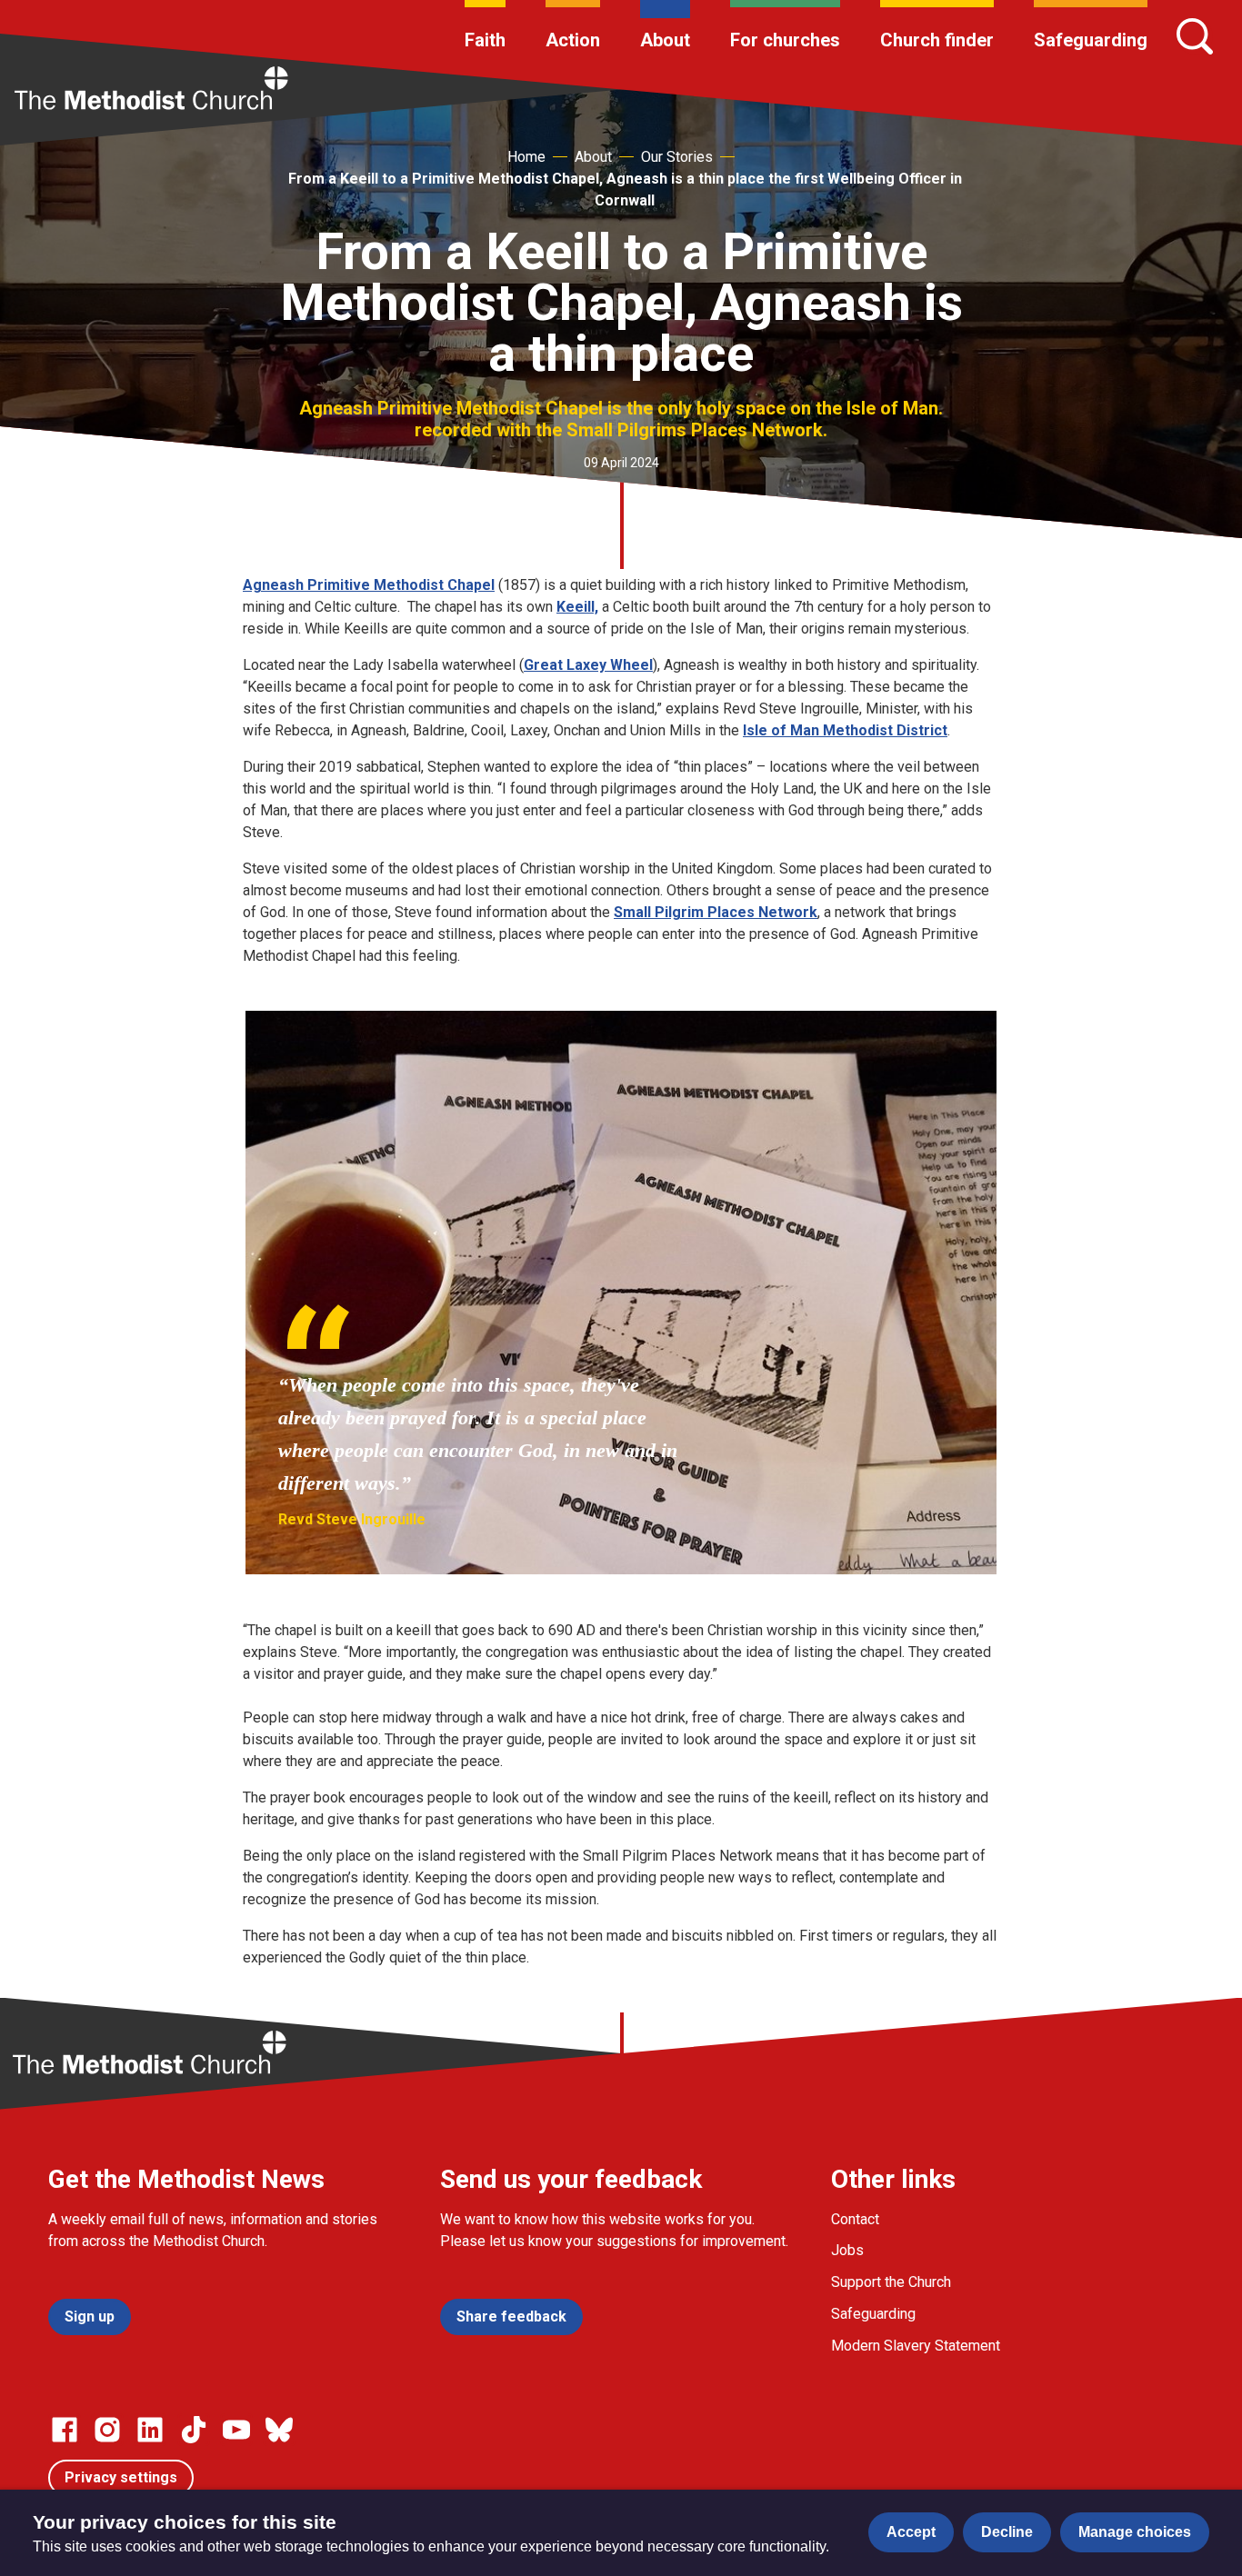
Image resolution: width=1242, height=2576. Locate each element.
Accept (911, 2532)
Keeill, (577, 607)
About (665, 40)
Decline (1007, 2532)
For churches (785, 40)
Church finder (937, 40)
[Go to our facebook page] (65, 2430)
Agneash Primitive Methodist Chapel (369, 585)
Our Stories (677, 157)
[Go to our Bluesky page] (279, 2430)
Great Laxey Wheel (588, 665)
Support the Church (891, 2282)
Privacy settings (121, 2477)
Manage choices (1135, 2532)
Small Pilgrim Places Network (716, 912)
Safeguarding (1091, 40)
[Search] (1195, 36)
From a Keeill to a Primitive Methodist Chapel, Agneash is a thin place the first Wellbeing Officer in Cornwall (625, 190)
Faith (485, 40)
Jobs (847, 2250)
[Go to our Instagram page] (107, 2430)
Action (573, 40)
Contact (855, 2219)
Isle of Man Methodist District (845, 730)
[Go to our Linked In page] (150, 2430)
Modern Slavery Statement (916, 2346)
